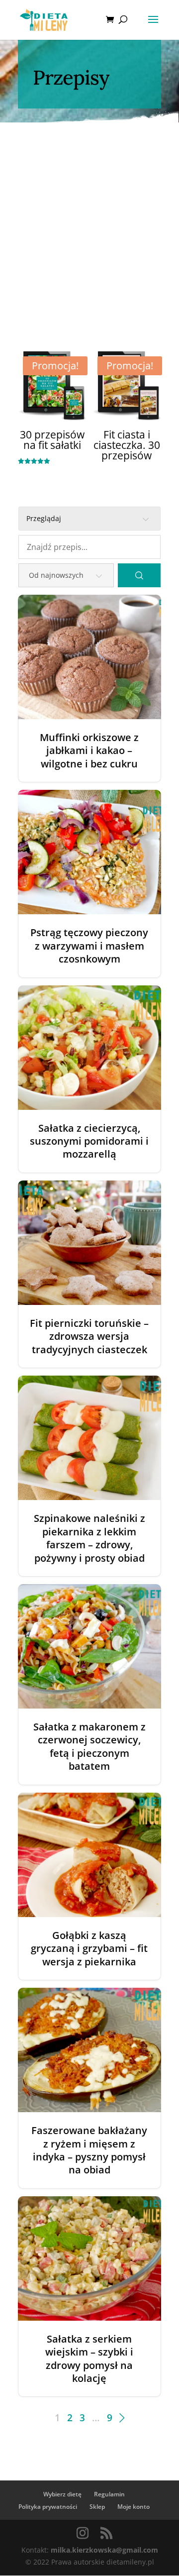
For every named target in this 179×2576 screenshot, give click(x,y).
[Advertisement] (89, 217)
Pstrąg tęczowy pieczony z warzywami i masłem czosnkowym (89, 946)
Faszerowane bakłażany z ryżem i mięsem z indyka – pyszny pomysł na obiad (89, 2150)
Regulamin (109, 2494)
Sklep (97, 2507)
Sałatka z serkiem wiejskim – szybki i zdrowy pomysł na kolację (89, 2359)
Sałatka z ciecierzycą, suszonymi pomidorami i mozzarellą (89, 1141)
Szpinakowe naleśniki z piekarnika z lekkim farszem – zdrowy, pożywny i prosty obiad (89, 1538)
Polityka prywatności (48, 2507)
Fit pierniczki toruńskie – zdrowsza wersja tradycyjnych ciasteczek (89, 1337)
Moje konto (134, 2507)
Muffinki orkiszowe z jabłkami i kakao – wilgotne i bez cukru (89, 751)
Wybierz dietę (62, 2494)
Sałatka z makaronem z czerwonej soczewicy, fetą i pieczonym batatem (89, 1747)
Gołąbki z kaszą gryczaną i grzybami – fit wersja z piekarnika (89, 1949)
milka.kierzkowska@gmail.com (104, 2550)
